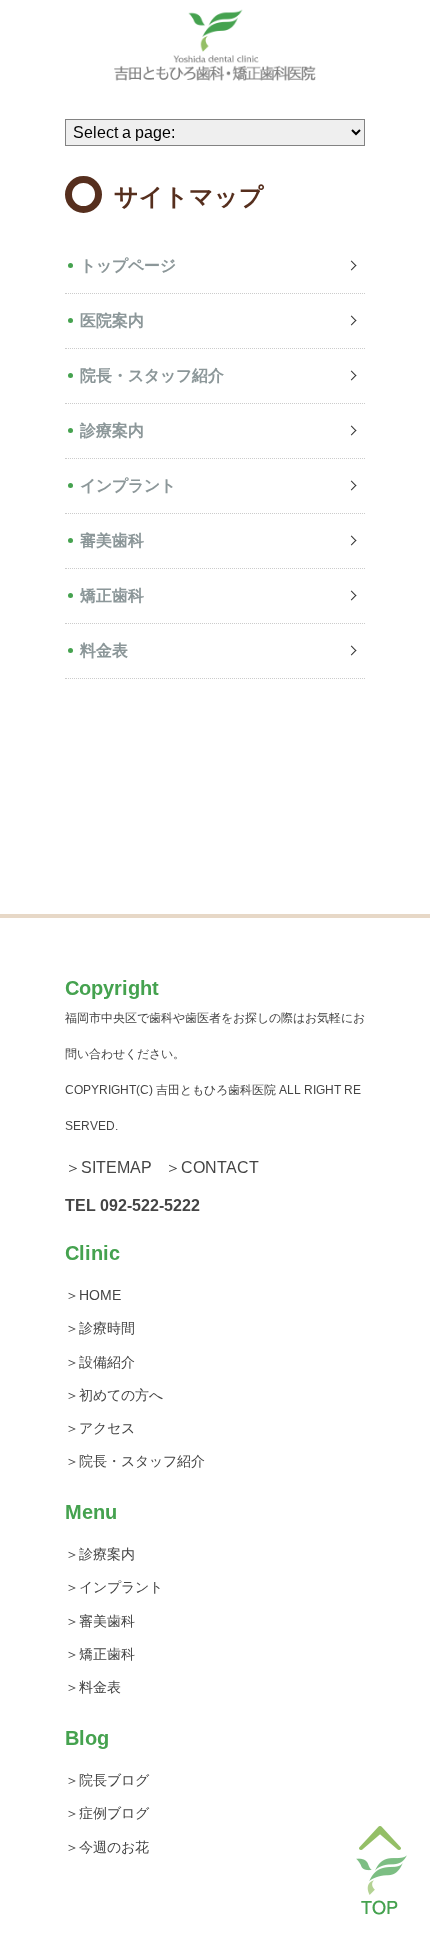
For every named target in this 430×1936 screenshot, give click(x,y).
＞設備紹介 (100, 1362)
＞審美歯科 (100, 1621)
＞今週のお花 (107, 1847)
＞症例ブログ (107, 1813)
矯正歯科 (112, 595)
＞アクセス (100, 1428)
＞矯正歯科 (100, 1654)
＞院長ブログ (107, 1780)
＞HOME (93, 1295)
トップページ (128, 265)
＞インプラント (114, 1587)
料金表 (104, 650)
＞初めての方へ (114, 1395)
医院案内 (112, 320)
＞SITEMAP (108, 1167)
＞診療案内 (100, 1554)
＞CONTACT (212, 1167)
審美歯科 (112, 540)
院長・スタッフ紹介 (152, 375)
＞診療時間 (100, 1328)
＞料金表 (93, 1687)
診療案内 (112, 430)
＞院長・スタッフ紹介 (135, 1461)
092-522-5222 (150, 1205)
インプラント (128, 485)
